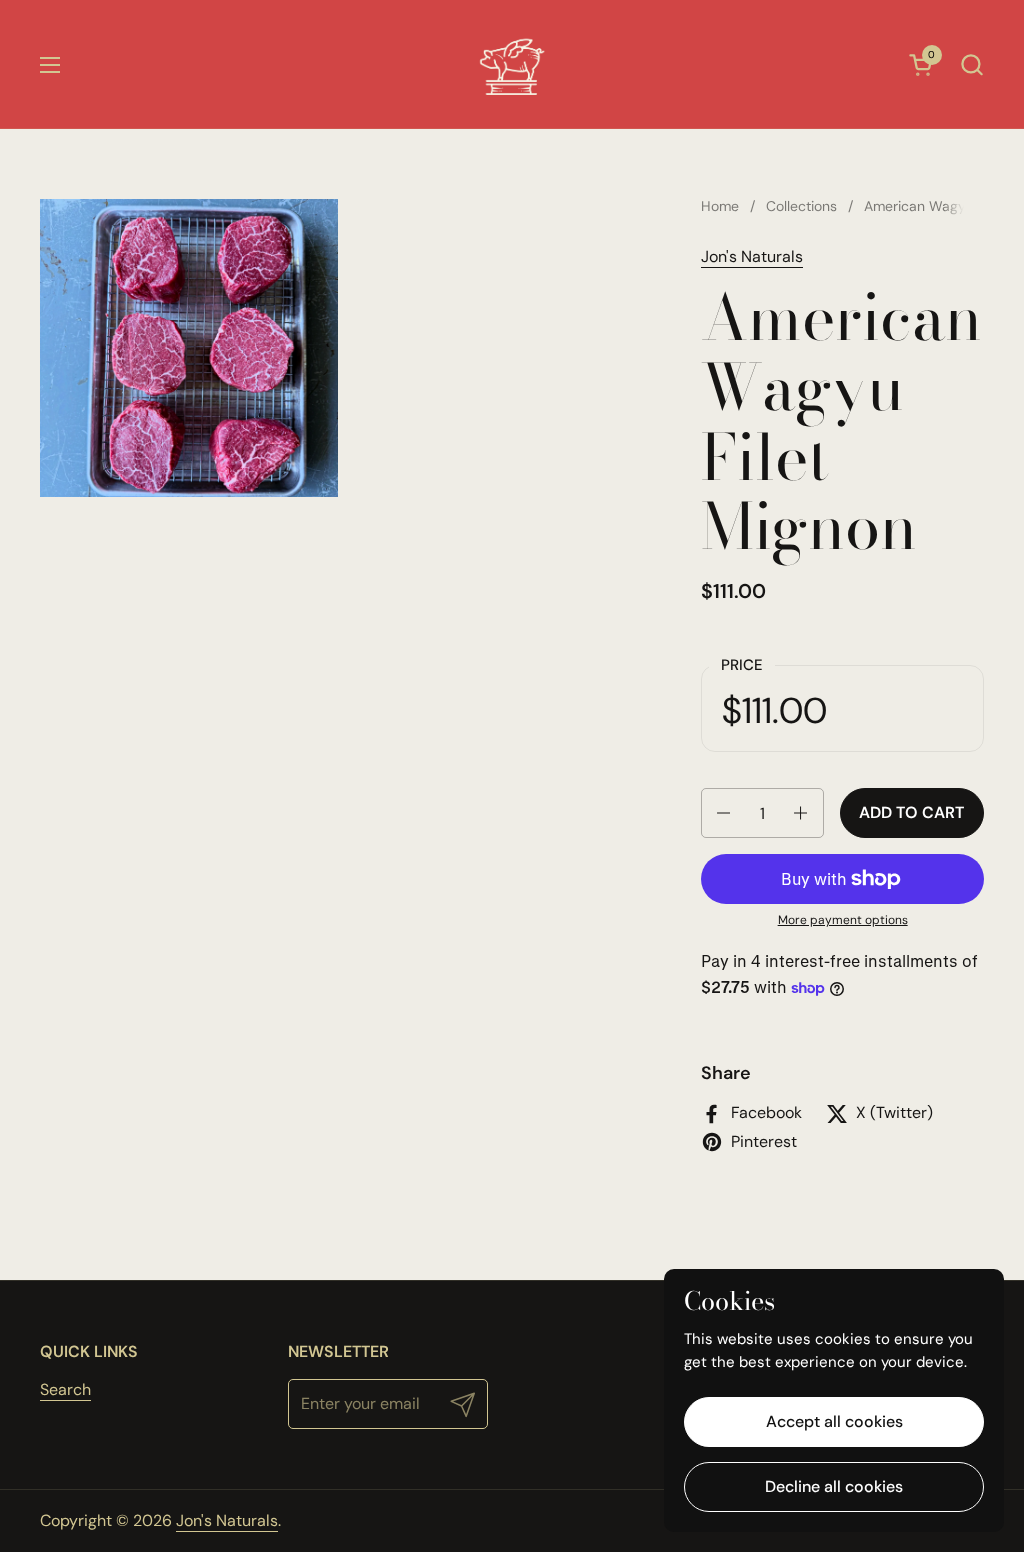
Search (65, 1389)
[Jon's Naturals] (512, 64)
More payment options (843, 920)
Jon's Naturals (752, 256)
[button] (971, 64)
